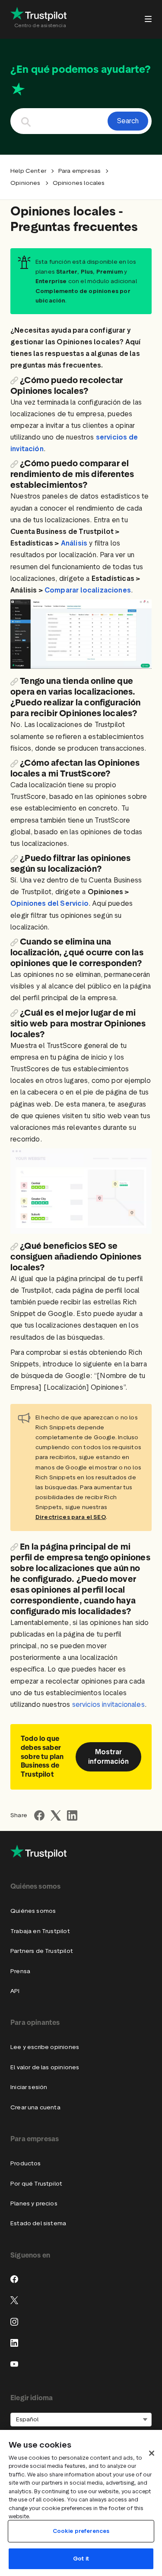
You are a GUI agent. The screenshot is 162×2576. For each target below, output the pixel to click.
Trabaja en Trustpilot (40, 1931)
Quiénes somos (33, 1911)
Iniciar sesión (29, 2087)
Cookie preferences (81, 2531)
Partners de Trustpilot (42, 1951)
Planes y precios (34, 2203)
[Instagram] (14, 2322)
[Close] (152, 2453)
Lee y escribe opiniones (45, 2047)
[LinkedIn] (14, 2343)
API (15, 1991)
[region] (81, 2503)
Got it (81, 2559)
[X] (14, 2300)
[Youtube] (14, 2364)
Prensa (20, 1971)
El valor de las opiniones (45, 2067)
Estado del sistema (38, 2223)
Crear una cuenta (35, 2107)
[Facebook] (14, 2279)
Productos (26, 2163)
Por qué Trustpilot (36, 2184)
